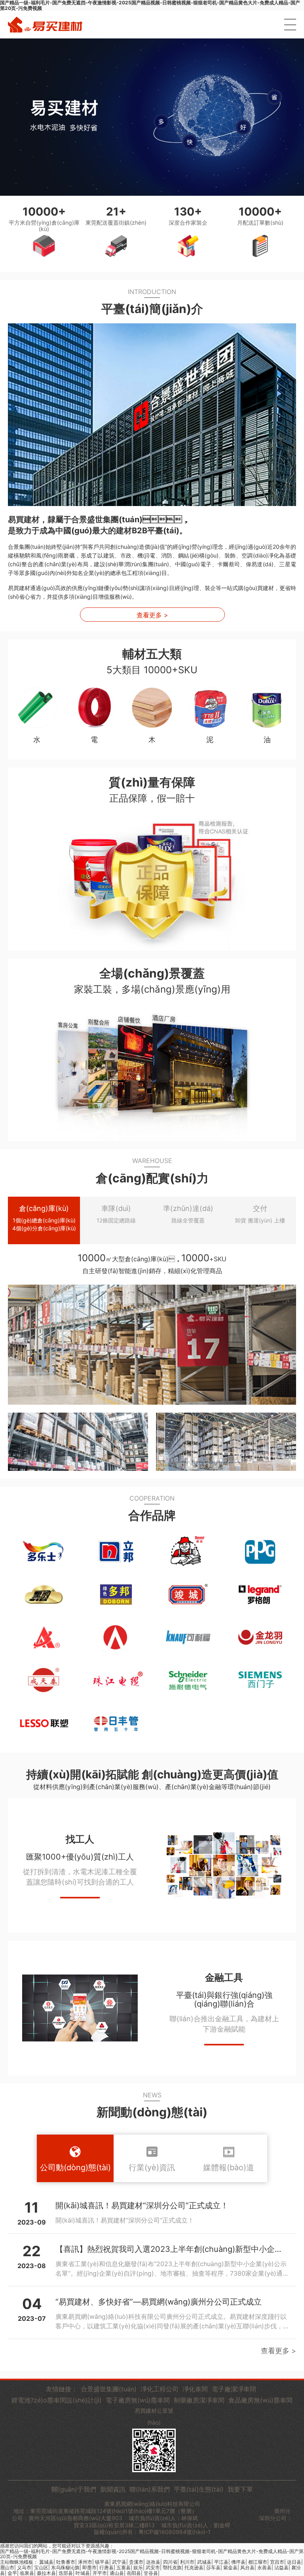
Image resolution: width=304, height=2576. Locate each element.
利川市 (187, 2562)
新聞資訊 (113, 2489)
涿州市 (85, 2562)
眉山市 (7, 2567)
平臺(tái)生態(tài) (199, 2489)
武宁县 (119, 2562)
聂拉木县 (46, 2573)
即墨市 (89, 2567)
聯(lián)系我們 (150, 2489)
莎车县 (213, 2567)
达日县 (294, 2562)
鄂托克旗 (172, 2567)
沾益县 (281, 2567)
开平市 (100, 2573)
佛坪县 (238, 2562)
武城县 (204, 2562)
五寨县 (123, 2567)
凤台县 (247, 2567)
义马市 (24, 2567)
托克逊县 (194, 2567)
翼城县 (46, 2562)
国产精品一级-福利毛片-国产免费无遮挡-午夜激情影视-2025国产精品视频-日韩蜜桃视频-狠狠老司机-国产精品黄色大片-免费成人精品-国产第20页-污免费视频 (152, 2554)
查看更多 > (152, 615)
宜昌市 (277, 2562)
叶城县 (83, 2573)
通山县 (117, 2573)
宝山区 (41, 2567)
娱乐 (138, 2567)
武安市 (153, 2567)
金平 (12, 2573)
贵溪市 (136, 2562)
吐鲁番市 (66, 2562)
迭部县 (66, 2573)
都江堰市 (258, 2562)
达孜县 (153, 2562)
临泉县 (27, 2573)
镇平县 (102, 2562)
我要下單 (240, 2489)
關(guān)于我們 (74, 2489)
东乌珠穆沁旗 (65, 2567)
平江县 (221, 2562)
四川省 (170, 2562)
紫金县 (230, 2567)
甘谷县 (151, 2573)
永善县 (264, 2567)
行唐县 (106, 2567)
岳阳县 (134, 2573)
